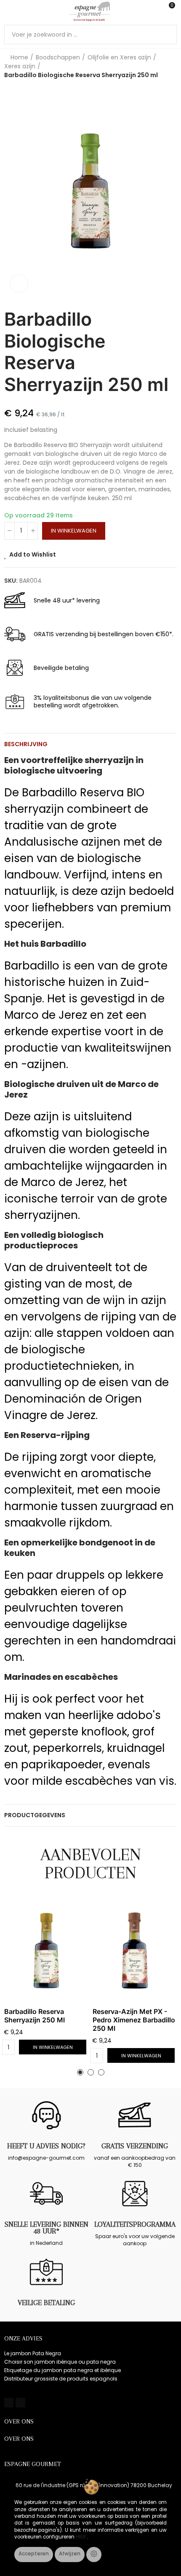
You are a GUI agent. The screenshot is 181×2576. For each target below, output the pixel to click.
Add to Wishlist (33, 554)
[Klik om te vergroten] (19, 284)
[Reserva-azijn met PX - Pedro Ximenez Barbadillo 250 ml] (135, 1951)
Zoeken (167, 35)
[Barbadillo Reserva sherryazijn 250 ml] (46, 1951)
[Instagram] (20, 2402)
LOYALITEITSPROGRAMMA (135, 2224)
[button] (13, 191)
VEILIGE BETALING (46, 2303)
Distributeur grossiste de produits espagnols (61, 2379)
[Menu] (8, 11)
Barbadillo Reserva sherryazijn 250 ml (35, 2016)
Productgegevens (35, 1815)
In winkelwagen (74, 531)
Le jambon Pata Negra (33, 2353)
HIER (81, 2537)
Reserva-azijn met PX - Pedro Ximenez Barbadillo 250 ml (134, 2020)
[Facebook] (9, 2402)
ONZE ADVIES (23, 2338)
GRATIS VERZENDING (135, 2146)
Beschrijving (26, 744)
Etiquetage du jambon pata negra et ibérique (63, 2370)
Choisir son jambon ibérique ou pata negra (60, 2362)
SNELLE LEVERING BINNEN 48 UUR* (47, 2228)
